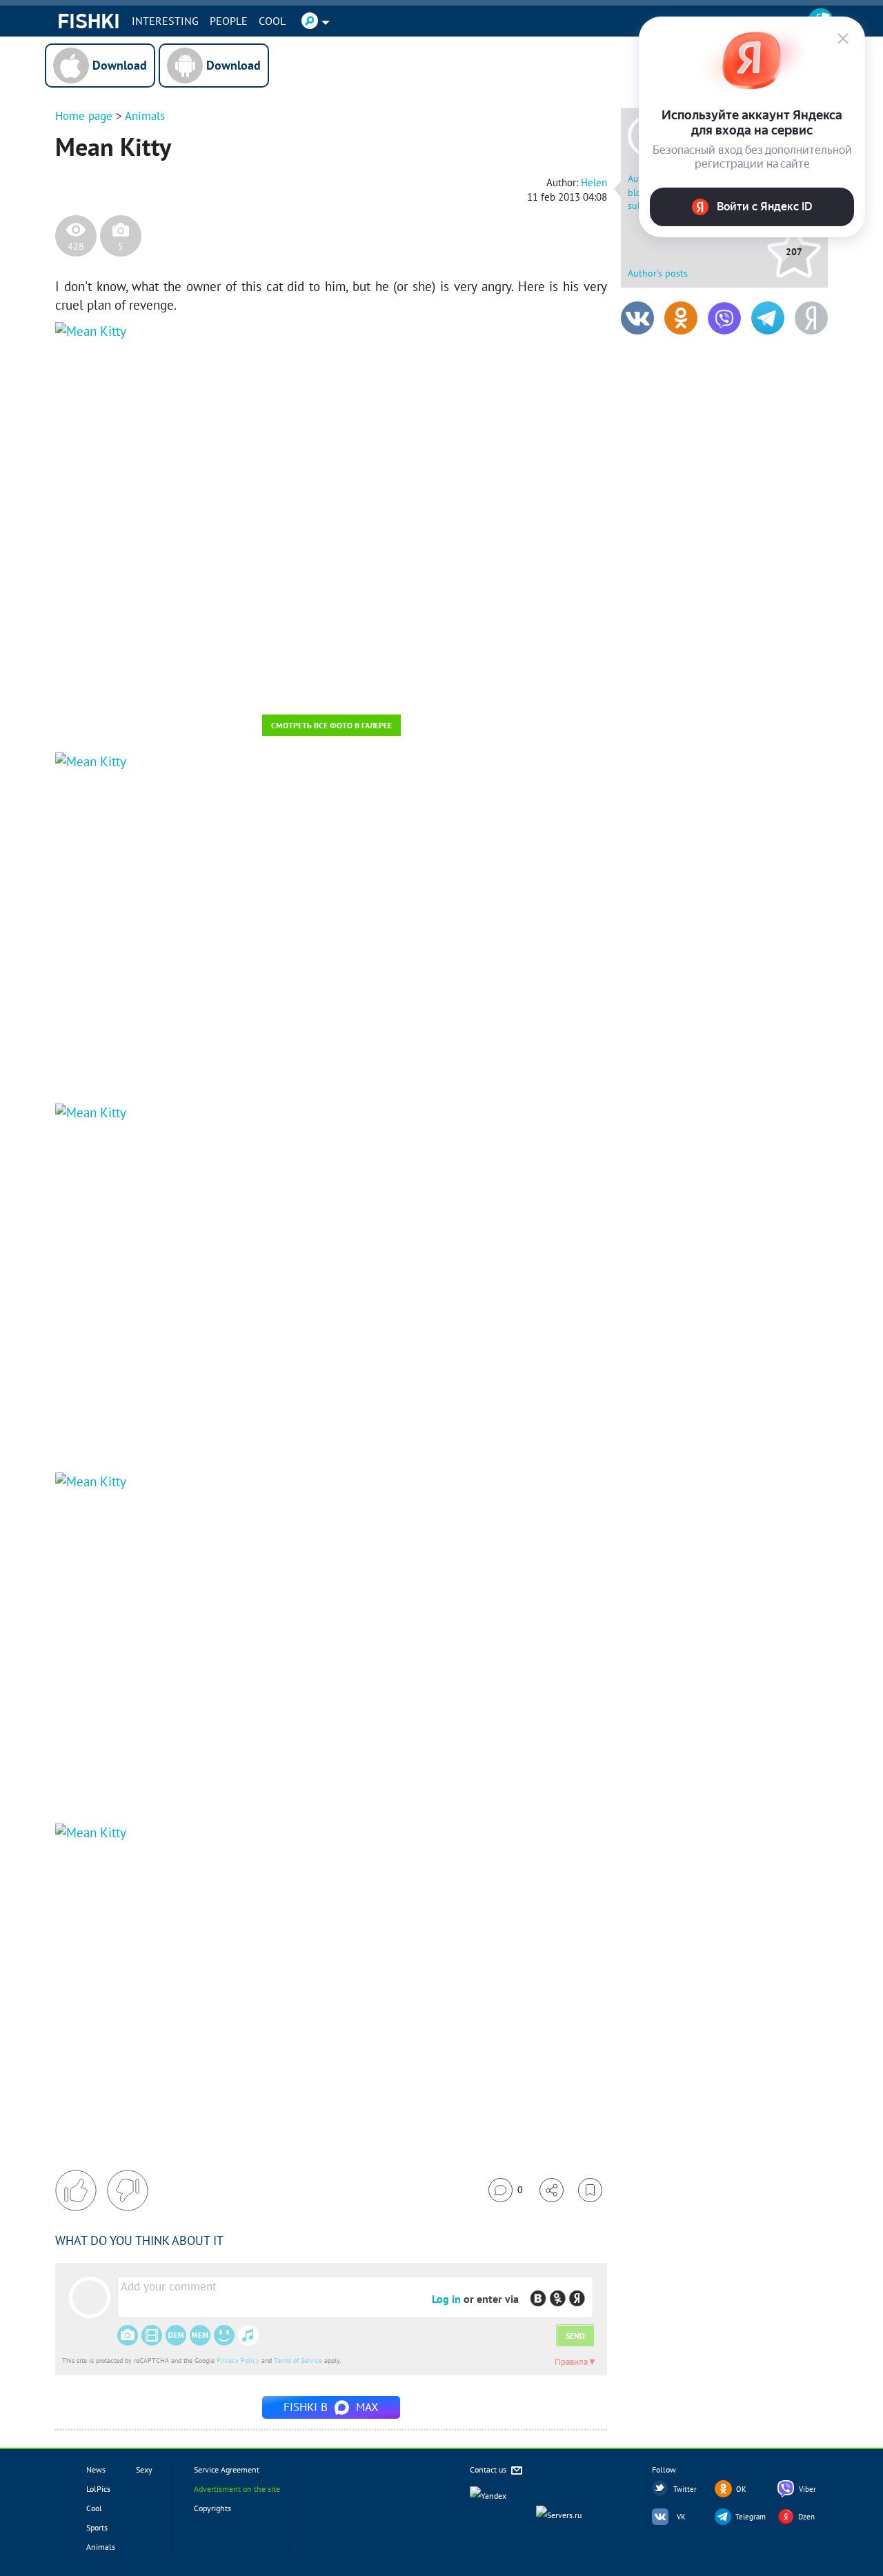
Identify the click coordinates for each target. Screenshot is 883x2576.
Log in (446, 2299)
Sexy (144, 2469)
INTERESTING (165, 21)
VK (681, 2517)
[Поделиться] (552, 2190)
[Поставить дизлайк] (128, 2190)
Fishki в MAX (331, 2407)
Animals (145, 116)
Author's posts (658, 273)
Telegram (751, 2517)
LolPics (98, 2489)
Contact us (489, 2469)
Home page (84, 116)
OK (741, 2489)
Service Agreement (227, 2469)
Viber (807, 2489)
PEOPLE (229, 21)
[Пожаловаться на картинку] (221, 686)
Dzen (806, 2517)
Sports (97, 2527)
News (96, 2469)
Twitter (685, 2489)
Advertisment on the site (237, 2489)
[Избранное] (590, 2190)
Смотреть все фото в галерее (331, 725)
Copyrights (212, 2508)
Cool (272, 21)
